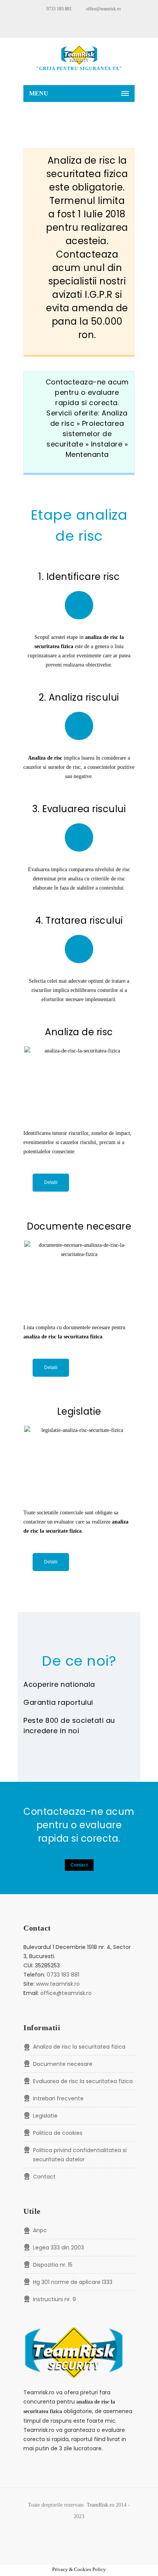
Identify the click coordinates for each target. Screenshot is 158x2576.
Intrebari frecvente (58, 2098)
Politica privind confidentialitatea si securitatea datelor (80, 2155)
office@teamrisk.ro (103, 9)
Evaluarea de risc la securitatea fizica (83, 2081)
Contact (79, 1865)
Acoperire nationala (59, 1684)
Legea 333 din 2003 (58, 2248)
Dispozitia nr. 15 (53, 2265)
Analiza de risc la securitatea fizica (79, 2047)
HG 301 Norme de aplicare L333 (73, 2282)
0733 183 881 (59, 9)
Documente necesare (63, 2064)
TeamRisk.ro (100, 2505)
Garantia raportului (58, 1702)
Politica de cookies (58, 2133)
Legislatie (45, 2116)
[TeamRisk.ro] (79, 55)
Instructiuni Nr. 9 (54, 2299)
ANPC (40, 2230)
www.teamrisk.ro (58, 1984)
